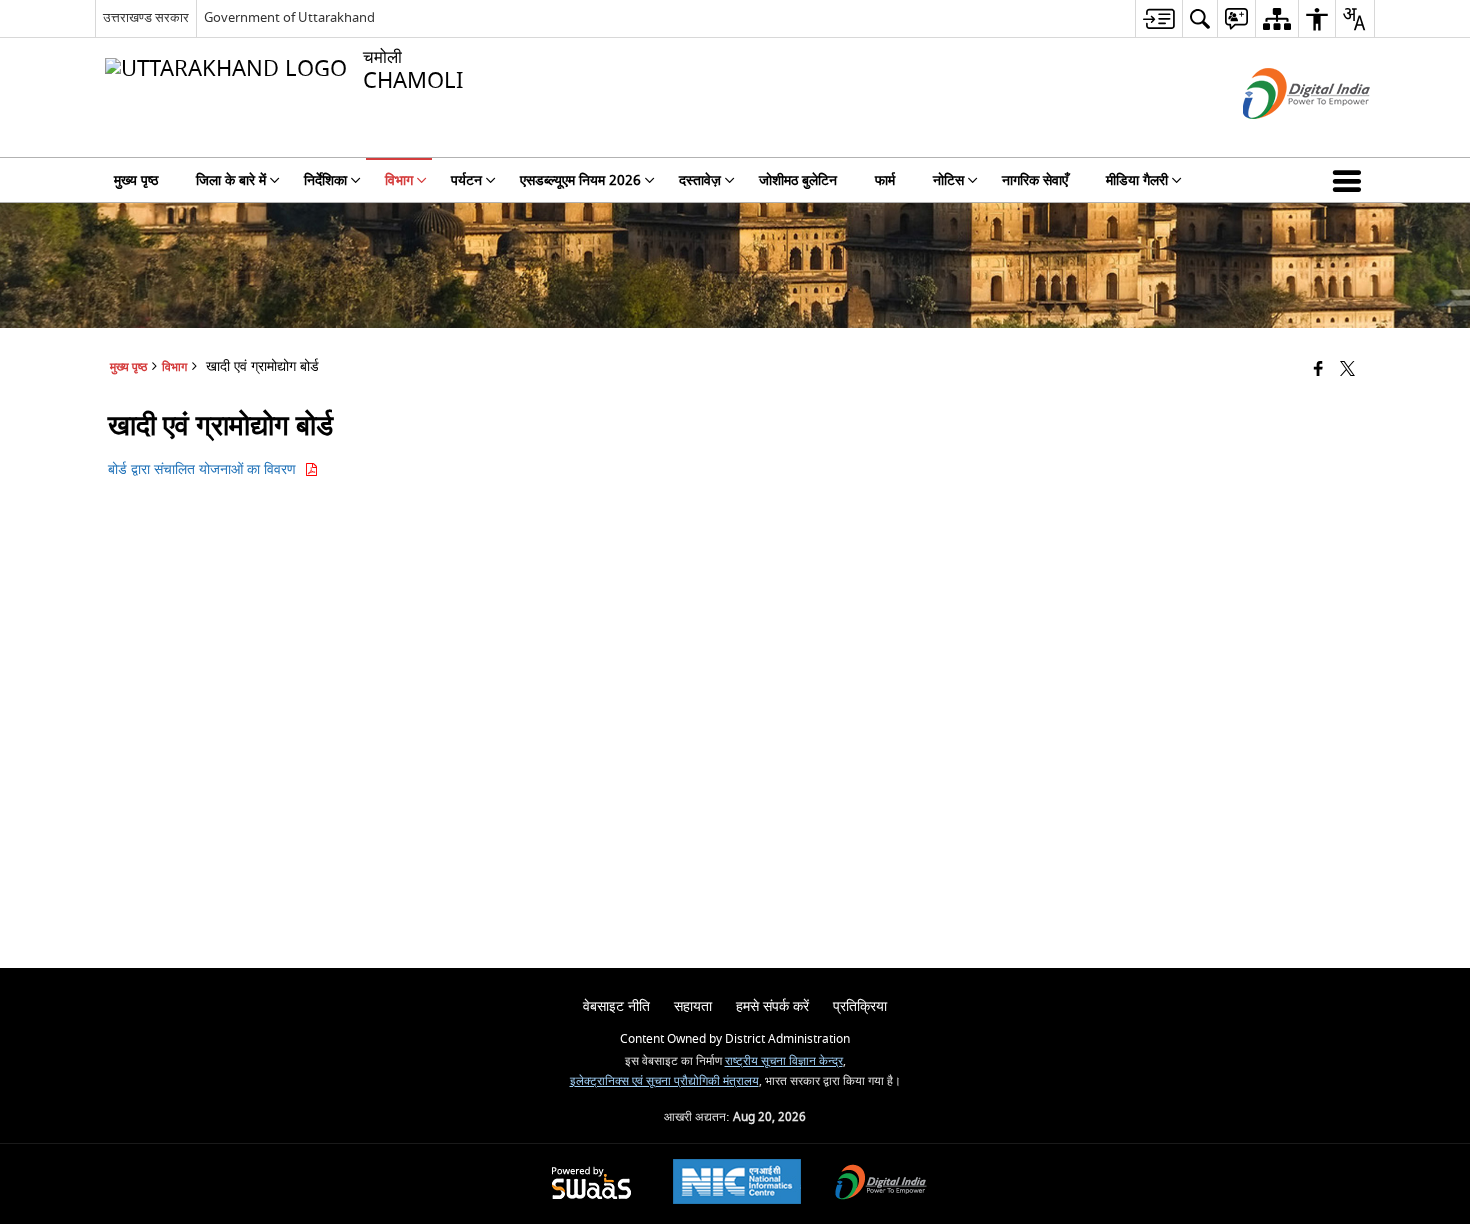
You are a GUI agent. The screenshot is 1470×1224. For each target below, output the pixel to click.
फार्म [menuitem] (885, 180)
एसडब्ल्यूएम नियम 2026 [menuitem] (580, 180)
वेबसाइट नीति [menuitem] (616, 1006)
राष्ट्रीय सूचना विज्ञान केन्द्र (784, 1061)
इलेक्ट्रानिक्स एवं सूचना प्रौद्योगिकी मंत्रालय (664, 1081)
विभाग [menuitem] (399, 180)
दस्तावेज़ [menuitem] (700, 180)
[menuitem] (1158, 18)
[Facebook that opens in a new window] (1318, 370)
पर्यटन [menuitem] (466, 180)
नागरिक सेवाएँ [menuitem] (1035, 180)
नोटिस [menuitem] (948, 180)
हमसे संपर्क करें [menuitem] (772, 1006)
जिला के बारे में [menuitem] (231, 180)
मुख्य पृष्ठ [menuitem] (136, 180)
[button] (1351, 180)
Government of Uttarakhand (289, 17)
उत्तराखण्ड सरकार (146, 17)
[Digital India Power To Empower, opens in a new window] (881, 1184)
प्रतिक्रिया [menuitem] (860, 1006)
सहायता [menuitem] (693, 1006)
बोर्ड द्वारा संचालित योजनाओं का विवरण (206, 469)
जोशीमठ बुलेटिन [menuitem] (798, 180)
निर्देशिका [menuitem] (325, 180)
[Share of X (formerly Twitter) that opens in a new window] (1347, 370)
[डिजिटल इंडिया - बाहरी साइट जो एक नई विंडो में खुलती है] (1281, 136)
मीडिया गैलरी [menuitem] (1137, 180)
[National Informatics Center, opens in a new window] (737, 1184)
